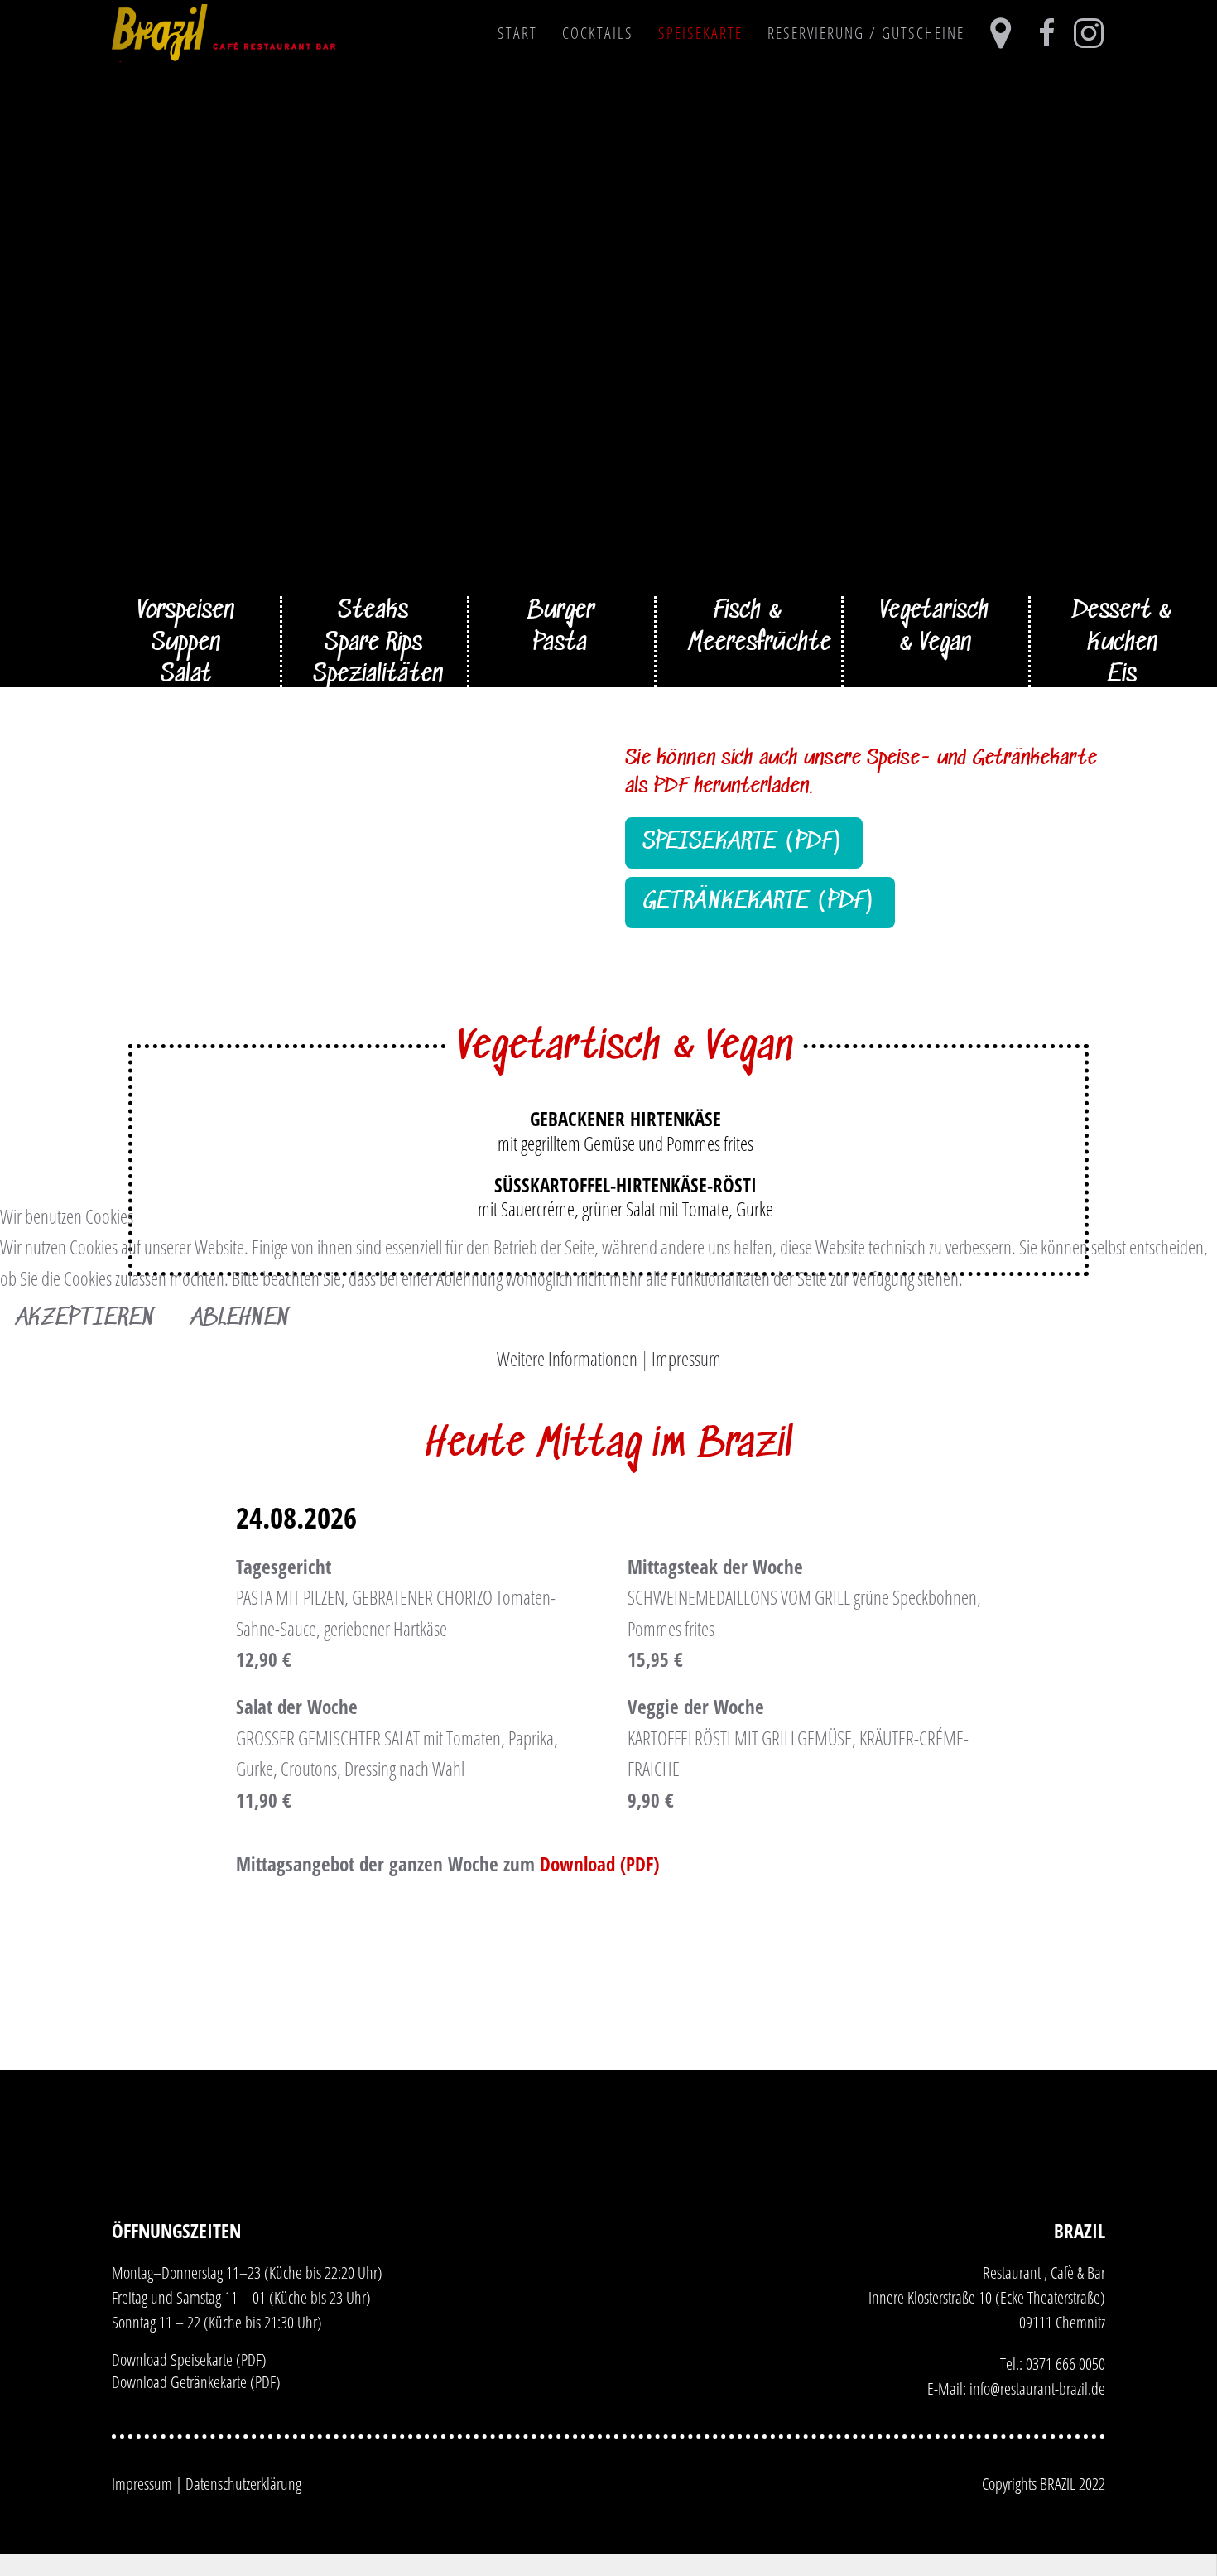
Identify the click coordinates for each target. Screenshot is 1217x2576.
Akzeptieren (86, 1319)
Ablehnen (241, 1319)
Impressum (686, 1359)
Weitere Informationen (567, 1359)
